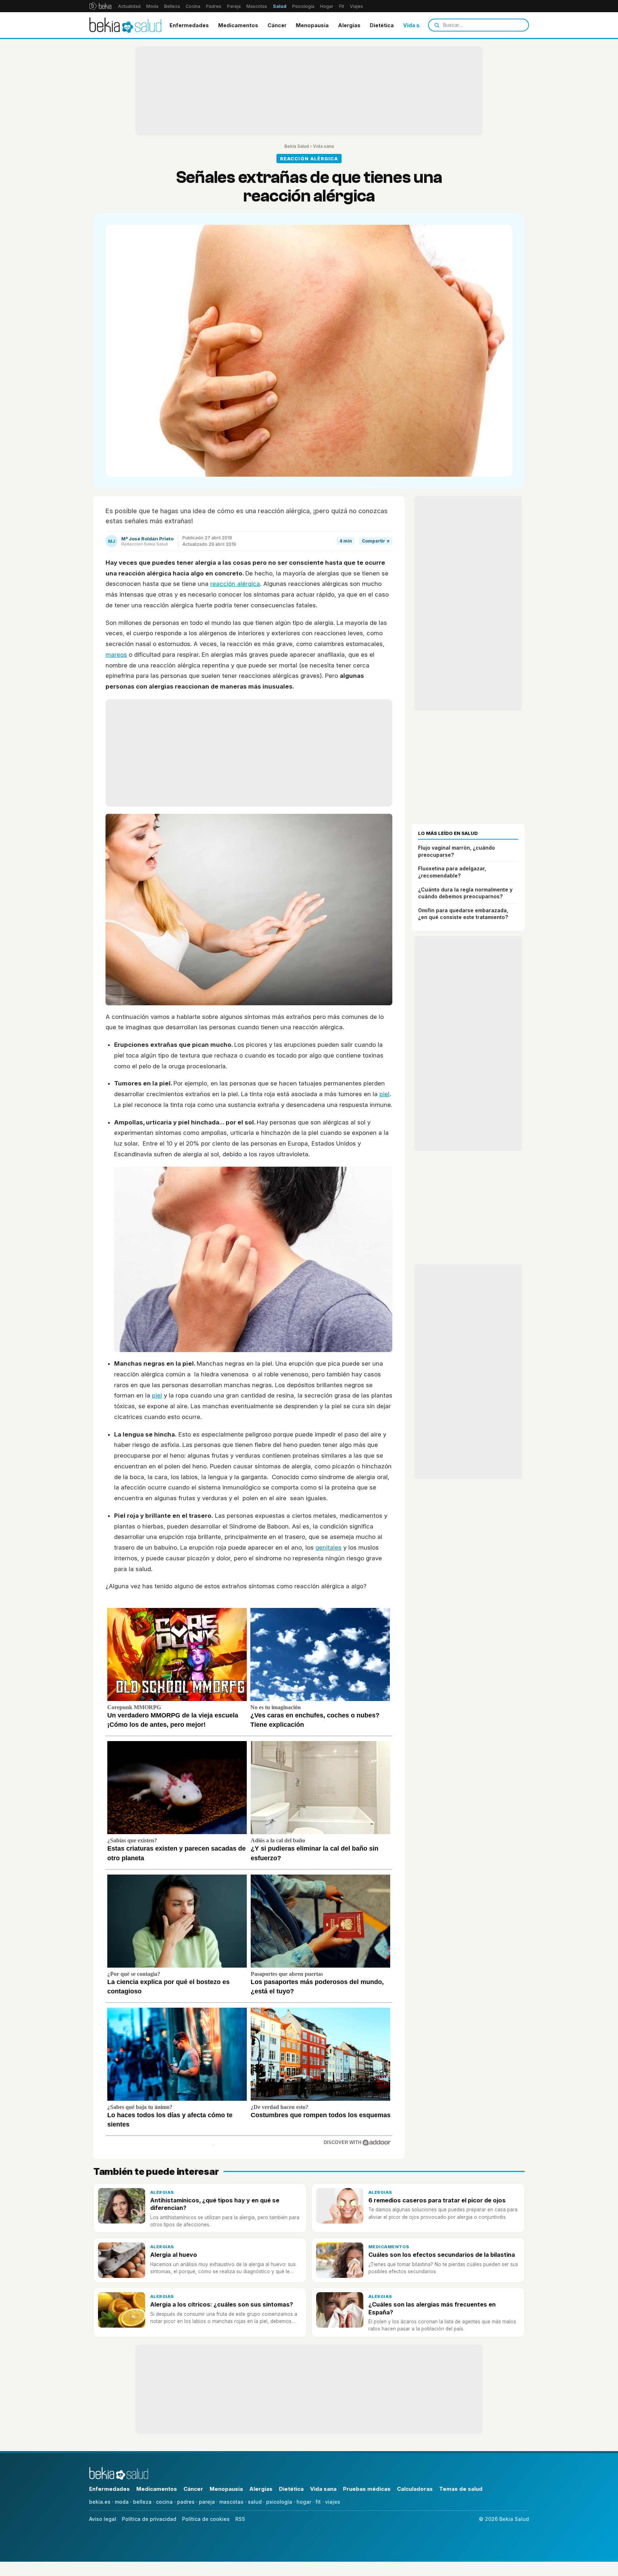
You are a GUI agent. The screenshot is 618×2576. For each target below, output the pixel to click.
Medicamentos (238, 25)
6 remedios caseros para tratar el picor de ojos (437, 2200)
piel (384, 1094)
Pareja (234, 6)
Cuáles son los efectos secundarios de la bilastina (442, 2255)
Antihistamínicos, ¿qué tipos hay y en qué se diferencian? (215, 2204)
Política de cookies (206, 2519)
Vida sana (416, 25)
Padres (214, 6)
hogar (304, 2502)
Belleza (172, 6)
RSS (240, 2519)
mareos (116, 655)
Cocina (193, 6)
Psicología (303, 6)
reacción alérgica (235, 584)
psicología (279, 2502)
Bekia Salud (297, 146)
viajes (333, 2502)
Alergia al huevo (174, 2255)
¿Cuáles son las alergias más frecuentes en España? (432, 2308)
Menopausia (312, 25)
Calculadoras (415, 2489)
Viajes (356, 6)
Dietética (382, 25)
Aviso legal (103, 2519)
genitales (328, 1547)
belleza (142, 2502)
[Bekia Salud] (125, 25)
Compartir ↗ (376, 541)
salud (255, 2502)
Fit (342, 6)
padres (186, 2502)
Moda (152, 6)
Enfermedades (189, 25)
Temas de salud (461, 2489)
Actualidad (129, 6)
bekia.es (100, 2502)
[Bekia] (100, 6)
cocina (164, 2502)
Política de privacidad (149, 2519)
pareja (207, 2502)
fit (318, 2502)
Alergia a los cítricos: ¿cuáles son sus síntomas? (222, 2304)
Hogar (327, 6)
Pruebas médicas (367, 2489)
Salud (280, 6)
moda (122, 2502)
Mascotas (257, 6)
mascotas (231, 2502)
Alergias (349, 25)
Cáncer (277, 25)
